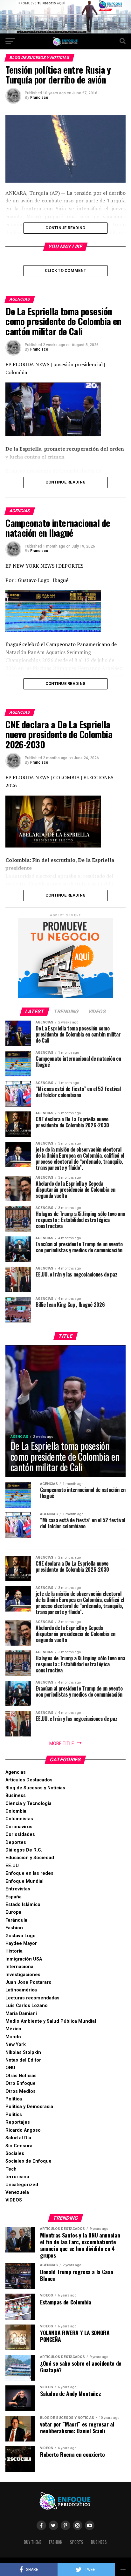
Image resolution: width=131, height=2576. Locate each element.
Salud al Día (18, 2138)
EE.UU (12, 1866)
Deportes (16, 1842)
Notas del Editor (23, 2060)
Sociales (15, 2154)
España (14, 1897)
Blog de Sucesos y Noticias (35, 1788)
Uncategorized (22, 2185)
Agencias (16, 1772)
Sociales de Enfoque (28, 2161)
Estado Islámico (23, 1905)
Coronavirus (19, 1827)
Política (14, 2099)
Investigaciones (23, 1975)
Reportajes (18, 2122)
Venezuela (17, 2192)
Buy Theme (33, 2542)
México (13, 2029)
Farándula (16, 1920)
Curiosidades (20, 1834)
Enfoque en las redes (29, 1873)
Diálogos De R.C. (24, 1850)
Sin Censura (19, 2146)
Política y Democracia (29, 2107)
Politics (14, 2115)
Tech (11, 2169)
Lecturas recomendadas (32, 1998)
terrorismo (17, 2177)
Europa (13, 1912)
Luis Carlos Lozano (27, 2006)
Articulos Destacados (29, 1780)
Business (16, 1796)
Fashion (14, 1928)
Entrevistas (18, 1889)
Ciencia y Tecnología (28, 1804)
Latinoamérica (21, 1990)
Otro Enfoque (21, 2083)
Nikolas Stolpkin (23, 2052)
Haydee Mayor (21, 1943)
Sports (77, 2542)
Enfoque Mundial (24, 1881)
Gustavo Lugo (21, 1936)
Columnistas (19, 1819)
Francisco (39, 98)
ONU (10, 2068)
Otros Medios (21, 2091)
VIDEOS (14, 2200)
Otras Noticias (21, 2076)
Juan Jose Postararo (28, 1982)
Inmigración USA (24, 1959)
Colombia (16, 1811)
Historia (14, 1951)
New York (16, 2045)
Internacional (20, 1967)
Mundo (13, 2037)
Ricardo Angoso (23, 2130)
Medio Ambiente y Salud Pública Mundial (51, 2021)
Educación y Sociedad (30, 1858)
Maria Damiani (21, 2014)
